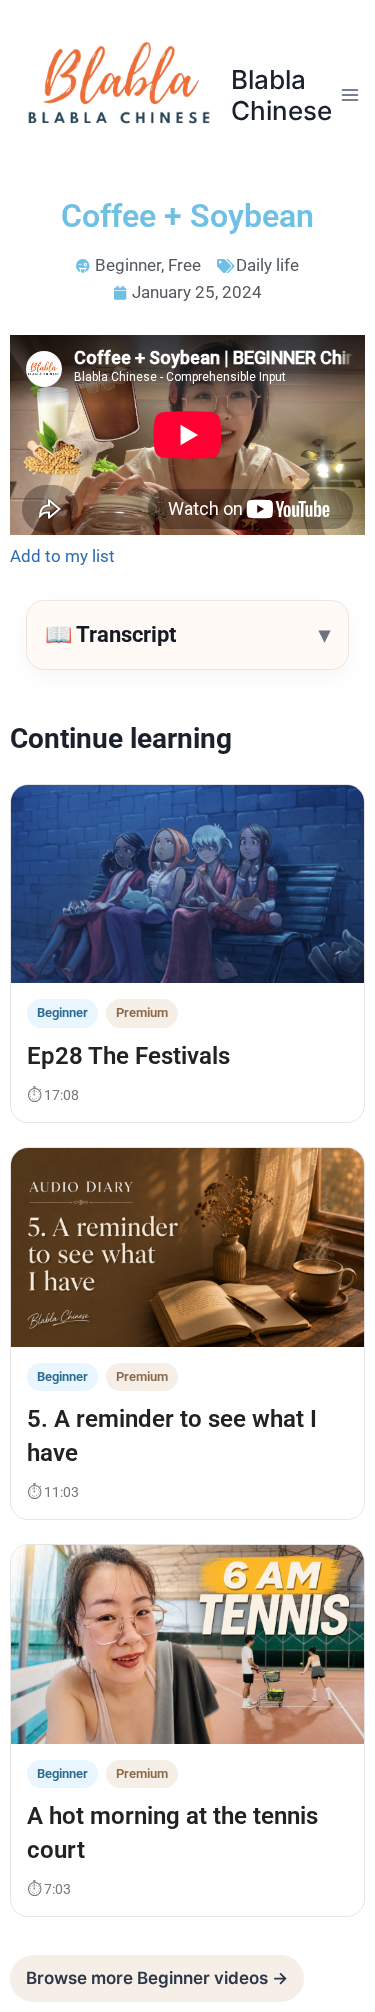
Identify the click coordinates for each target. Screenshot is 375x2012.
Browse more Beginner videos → (157, 1978)
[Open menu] (350, 94)
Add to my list (62, 556)
